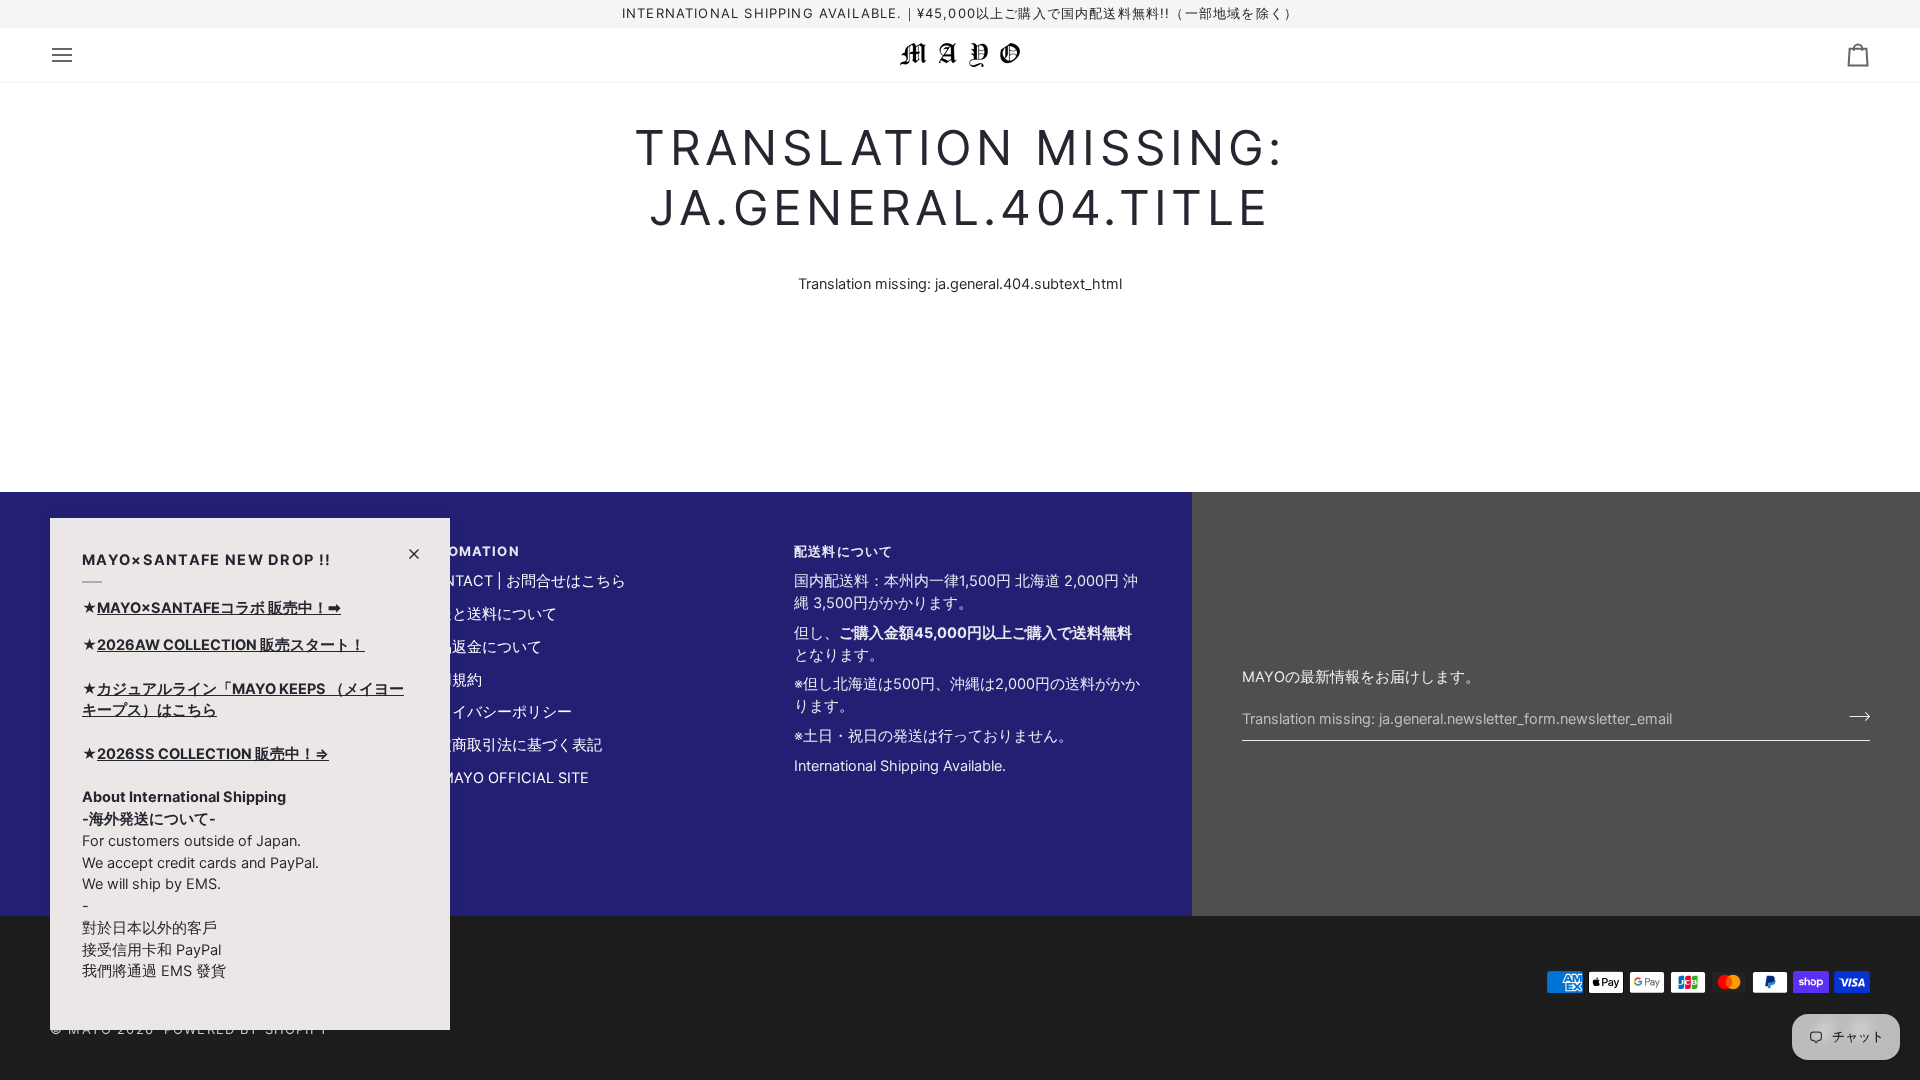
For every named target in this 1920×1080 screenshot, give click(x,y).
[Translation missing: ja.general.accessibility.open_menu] (80, 55)
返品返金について (482, 647)
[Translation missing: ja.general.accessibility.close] (422, 545)
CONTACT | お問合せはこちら (524, 581)
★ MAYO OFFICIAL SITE (505, 778)
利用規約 (452, 680)
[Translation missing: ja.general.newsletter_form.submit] (1853, 717)
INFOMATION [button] (471, 551)
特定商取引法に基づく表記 (512, 745)
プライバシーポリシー (497, 712)
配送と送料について (489, 614)
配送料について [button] (843, 551)
